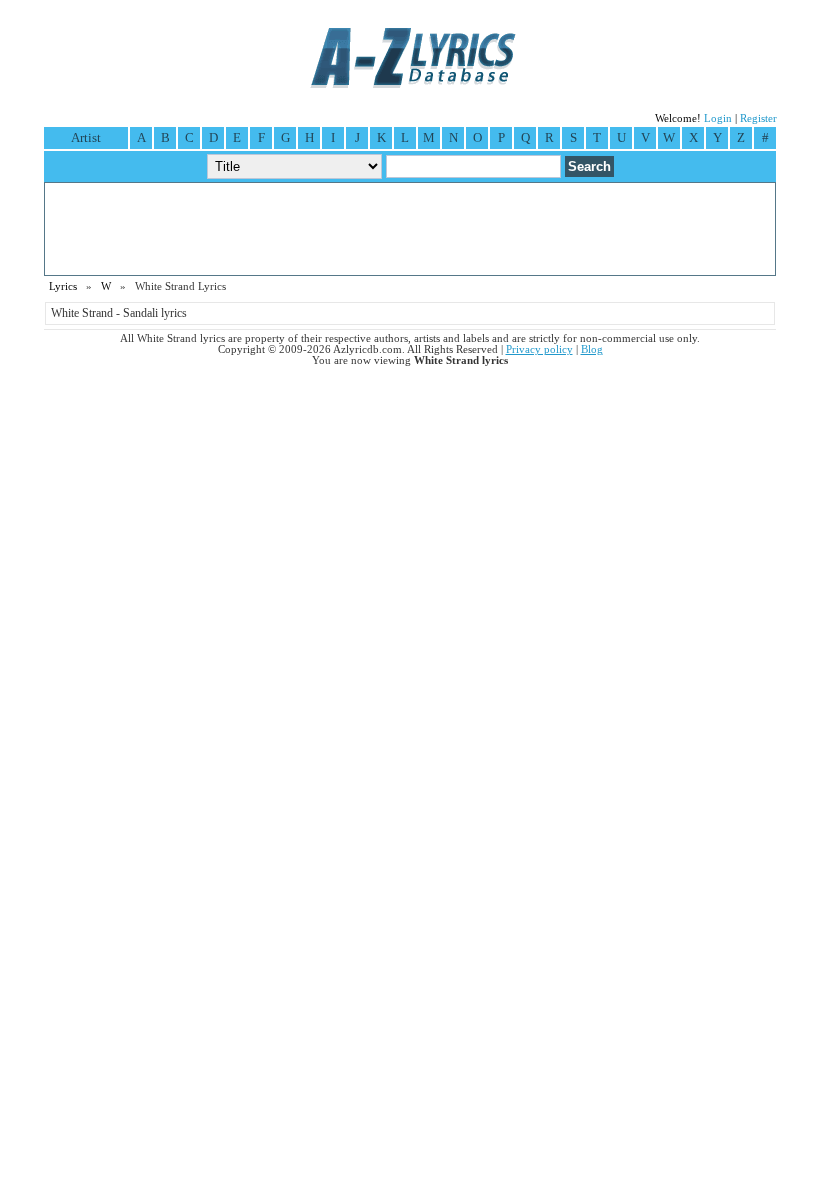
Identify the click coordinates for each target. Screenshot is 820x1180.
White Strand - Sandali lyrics (119, 313)
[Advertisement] (410, 229)
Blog (592, 349)
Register (758, 118)
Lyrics (63, 286)
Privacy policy (539, 349)
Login (718, 118)
